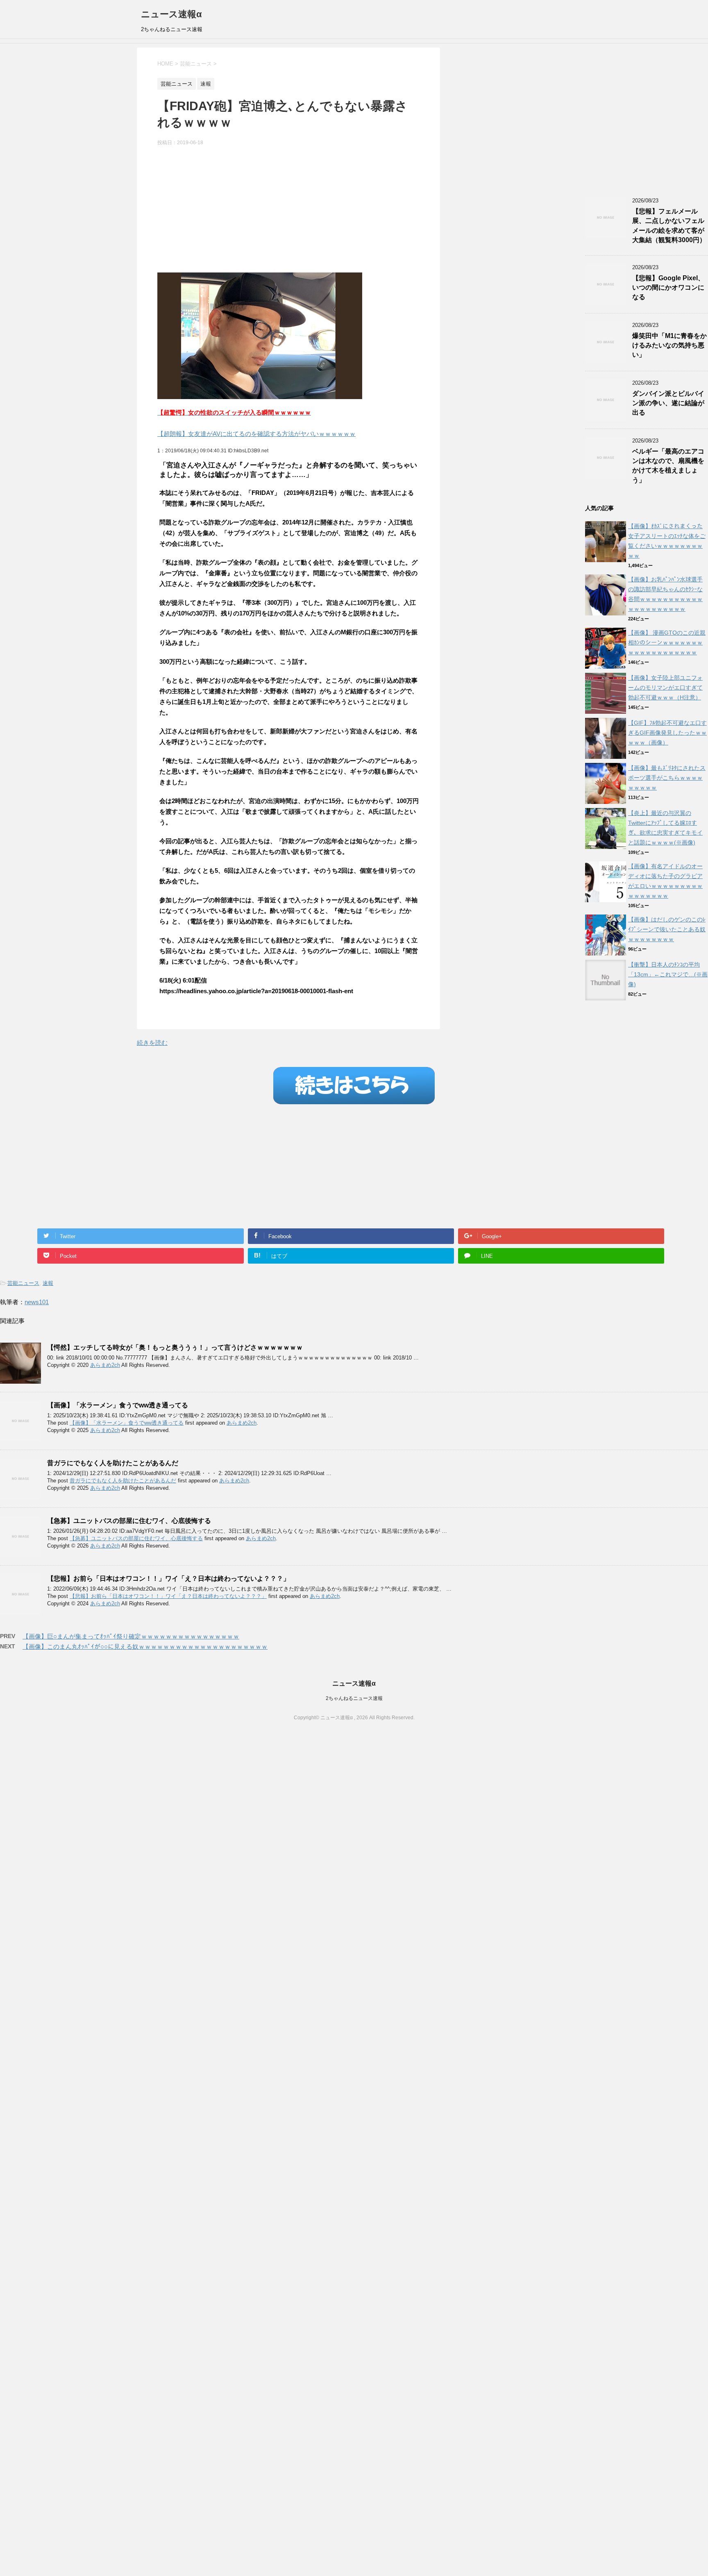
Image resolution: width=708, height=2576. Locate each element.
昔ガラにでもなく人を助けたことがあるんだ (113, 1463)
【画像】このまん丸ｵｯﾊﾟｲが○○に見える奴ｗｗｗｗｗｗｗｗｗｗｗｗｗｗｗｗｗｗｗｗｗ (145, 1647)
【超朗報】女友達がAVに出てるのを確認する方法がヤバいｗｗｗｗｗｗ (256, 434)
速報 (48, 1283)
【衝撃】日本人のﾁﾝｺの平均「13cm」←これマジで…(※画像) (668, 974)
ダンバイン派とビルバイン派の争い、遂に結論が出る (668, 403)
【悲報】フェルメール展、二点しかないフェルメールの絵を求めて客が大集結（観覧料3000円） (669, 226)
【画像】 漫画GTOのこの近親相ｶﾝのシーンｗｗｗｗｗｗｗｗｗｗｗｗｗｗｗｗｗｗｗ (667, 642)
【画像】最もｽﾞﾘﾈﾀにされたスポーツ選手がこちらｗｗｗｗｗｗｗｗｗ (667, 778)
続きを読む (152, 1043)
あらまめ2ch (105, 1365)
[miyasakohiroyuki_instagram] (260, 394)
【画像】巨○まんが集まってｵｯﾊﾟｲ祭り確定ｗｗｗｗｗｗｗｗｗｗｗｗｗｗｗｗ (131, 1636)
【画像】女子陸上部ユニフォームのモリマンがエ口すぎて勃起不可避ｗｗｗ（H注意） (665, 688)
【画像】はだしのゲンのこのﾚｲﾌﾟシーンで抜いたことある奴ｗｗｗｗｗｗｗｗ (667, 929)
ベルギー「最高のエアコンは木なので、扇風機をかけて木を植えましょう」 (668, 466)
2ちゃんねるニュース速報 (354, 1698)
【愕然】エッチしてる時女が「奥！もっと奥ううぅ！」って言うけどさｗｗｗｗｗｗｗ (175, 1347)
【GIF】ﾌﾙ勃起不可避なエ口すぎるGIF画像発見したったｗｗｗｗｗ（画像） (667, 733)
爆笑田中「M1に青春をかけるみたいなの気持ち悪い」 (669, 345)
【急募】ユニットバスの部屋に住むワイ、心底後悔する (129, 1521)
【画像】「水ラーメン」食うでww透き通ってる (118, 1405)
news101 (37, 1302)
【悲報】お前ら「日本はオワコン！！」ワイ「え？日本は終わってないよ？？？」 (168, 1579)
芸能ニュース (23, 1283)
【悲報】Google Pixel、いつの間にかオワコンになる (668, 288)
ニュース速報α (171, 14)
